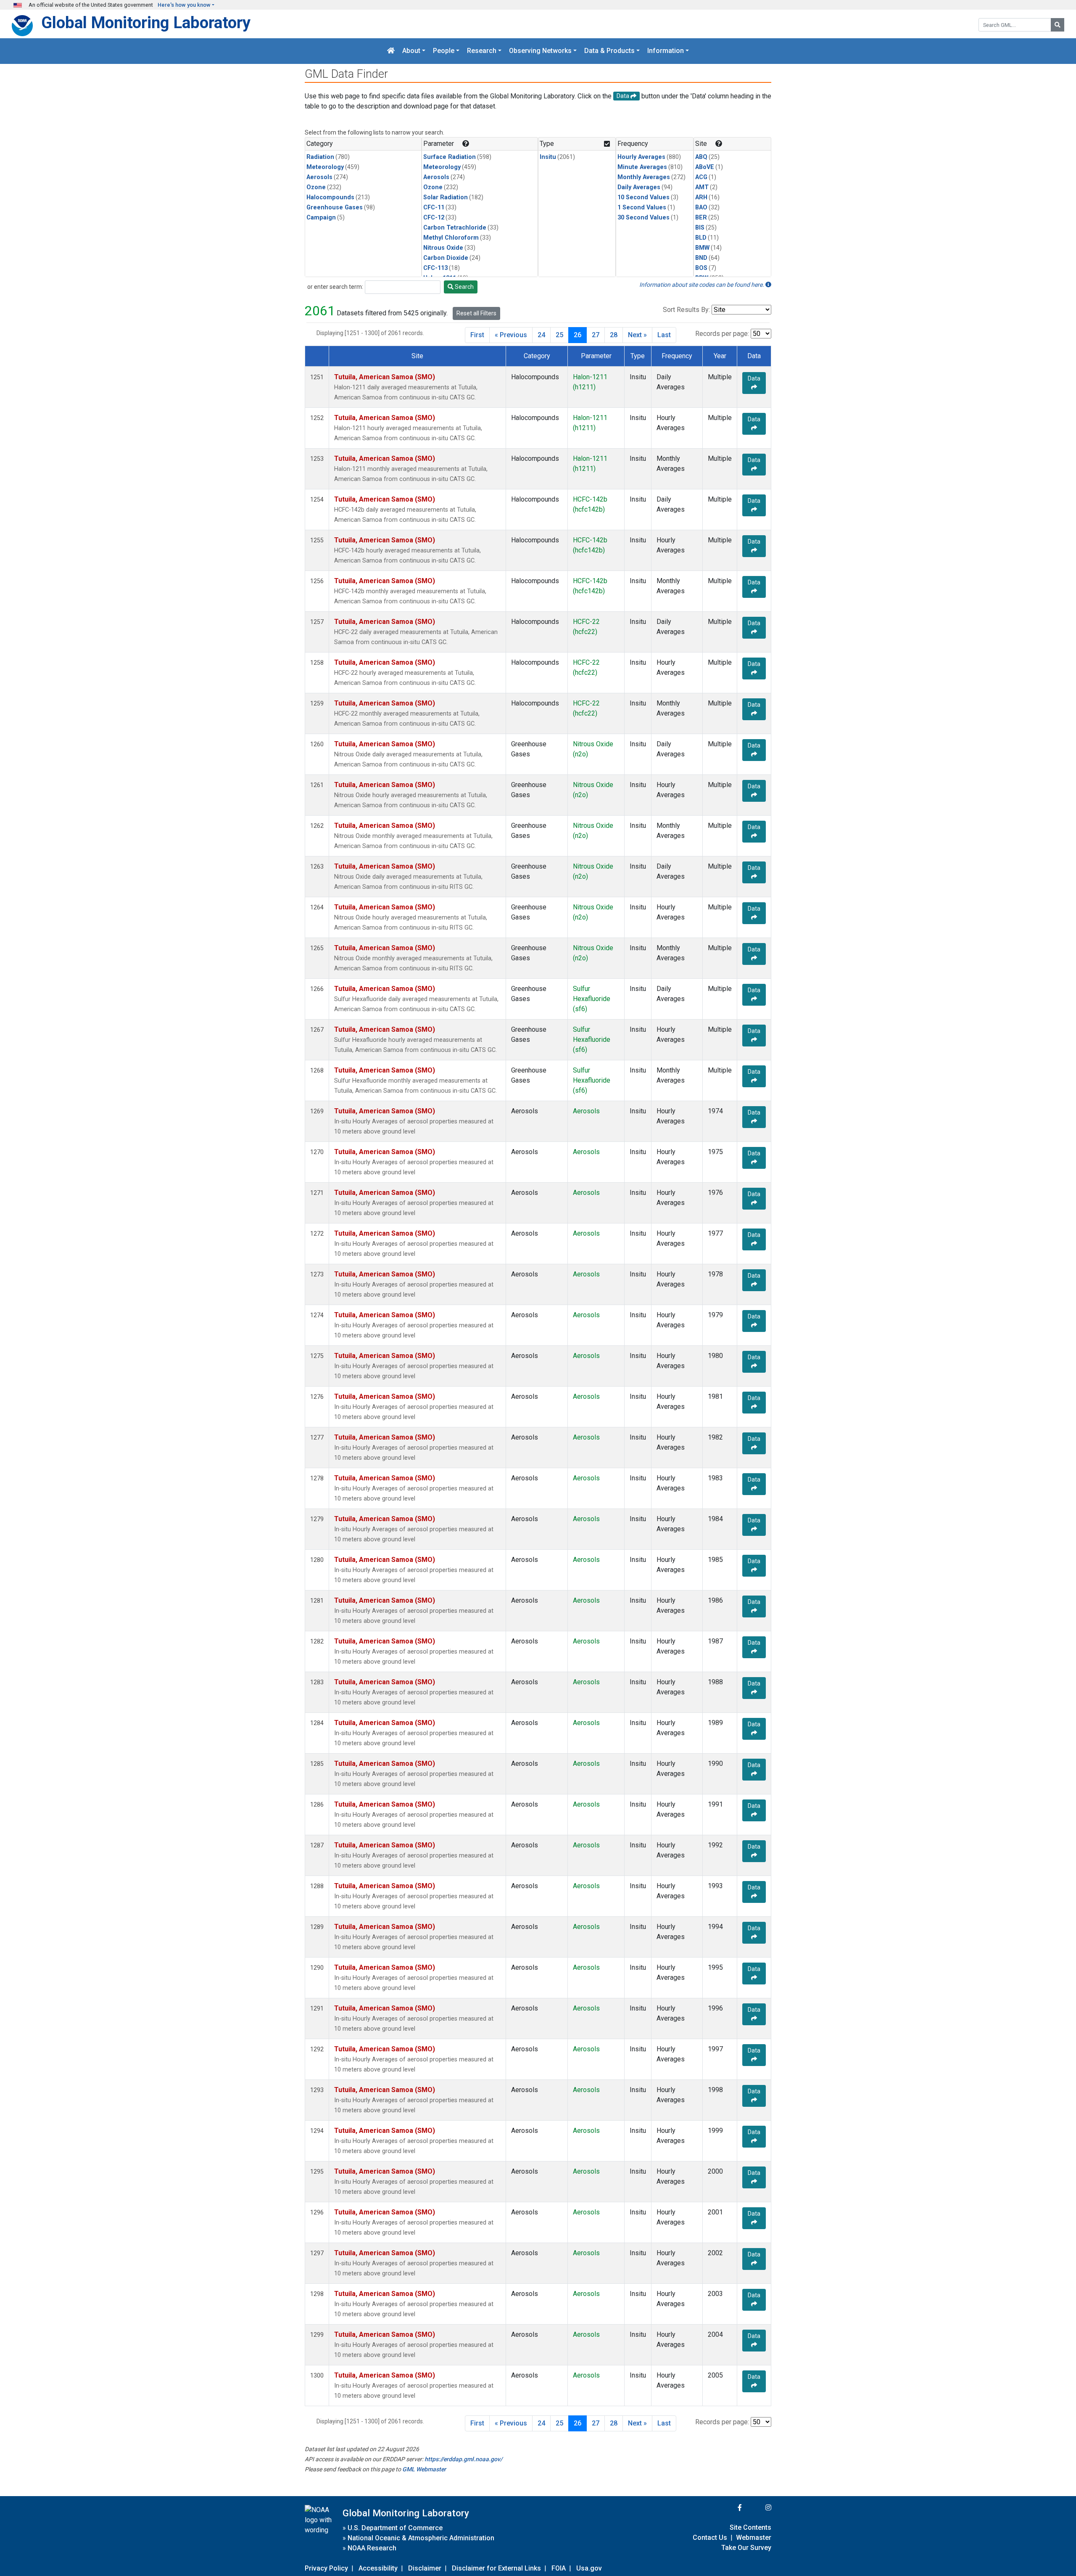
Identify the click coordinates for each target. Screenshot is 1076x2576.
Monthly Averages (644, 177)
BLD (701, 238)
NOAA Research (372, 2548)
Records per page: (722, 334)
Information (666, 51)
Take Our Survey (746, 2548)
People (444, 51)
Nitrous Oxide (443, 248)
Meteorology (325, 167)
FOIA (559, 2568)
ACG (701, 177)
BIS (700, 228)
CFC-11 (434, 207)
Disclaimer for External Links (496, 2568)
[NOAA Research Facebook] (728, 2508)
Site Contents (750, 2527)
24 (541, 335)
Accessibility (378, 2568)
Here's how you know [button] (184, 5)
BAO (701, 207)
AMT (702, 187)
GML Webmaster (424, 2469)
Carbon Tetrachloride (455, 228)
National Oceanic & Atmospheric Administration (421, 2538)
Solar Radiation (446, 197)
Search (464, 287)
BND (701, 258)
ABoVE (705, 167)
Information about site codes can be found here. (702, 285)
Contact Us (710, 2538)
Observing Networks (540, 51)
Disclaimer (425, 2568)
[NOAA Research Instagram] (757, 2508)
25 (559, 335)
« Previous (511, 335)
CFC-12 (434, 218)
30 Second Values (643, 218)
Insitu (548, 157)
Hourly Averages (641, 157)
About (411, 51)
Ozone (316, 187)
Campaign (321, 218)
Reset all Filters (476, 313)
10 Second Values (643, 197)
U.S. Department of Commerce (395, 2528)
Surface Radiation (450, 157)
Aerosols (319, 177)
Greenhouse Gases (335, 207)
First (477, 335)
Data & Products (609, 51)
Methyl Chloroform (451, 238)
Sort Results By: (686, 310)
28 (614, 335)
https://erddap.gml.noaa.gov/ (463, 2459)
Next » (637, 335)
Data (754, 378)
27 (596, 335)
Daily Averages (639, 187)
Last (664, 335)
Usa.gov (589, 2568)
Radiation (320, 157)
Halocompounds (330, 197)
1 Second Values (642, 207)
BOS (701, 268)
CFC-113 (435, 268)
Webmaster (754, 2538)
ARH (701, 197)
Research (482, 51)
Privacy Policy (326, 2568)
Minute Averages (642, 167)
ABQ (701, 157)
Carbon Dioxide (446, 258)
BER (701, 218)
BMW (702, 248)
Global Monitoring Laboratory (146, 22)
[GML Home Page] (391, 51)
